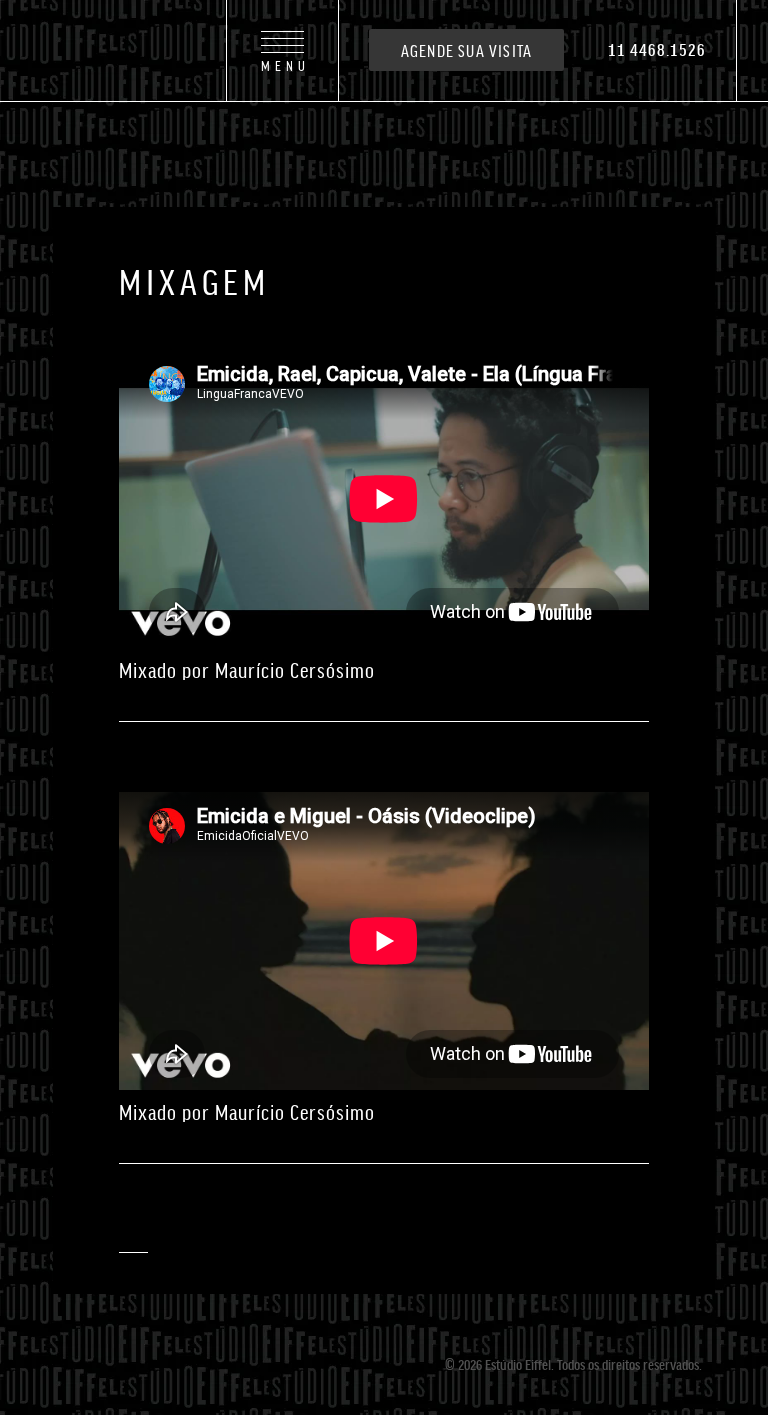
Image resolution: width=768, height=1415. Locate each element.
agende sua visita (466, 50)
